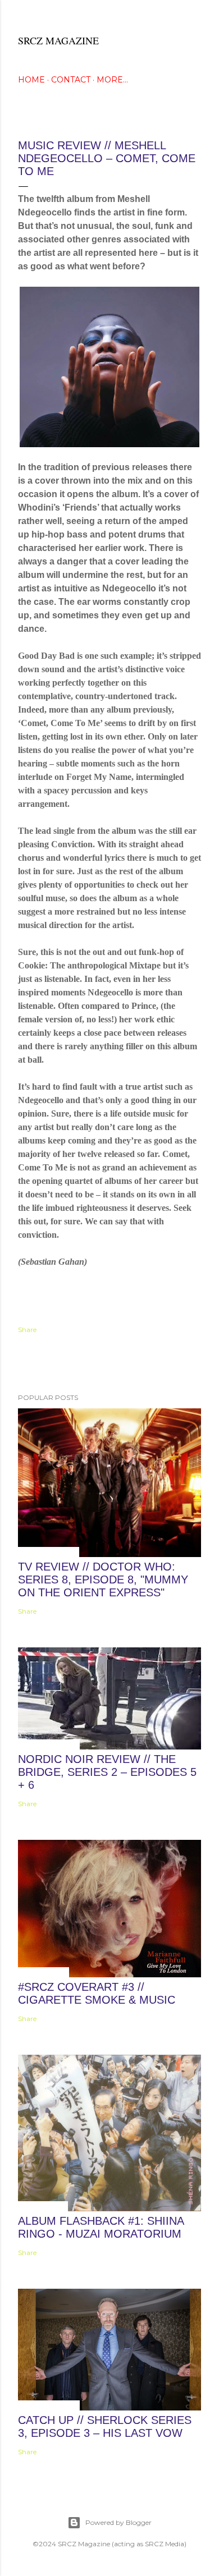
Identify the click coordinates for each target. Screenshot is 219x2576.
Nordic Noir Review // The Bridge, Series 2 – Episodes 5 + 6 (107, 1772)
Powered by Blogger (118, 2522)
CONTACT (71, 80)
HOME (31, 80)
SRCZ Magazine (58, 40)
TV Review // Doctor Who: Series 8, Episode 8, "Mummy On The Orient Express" (103, 1579)
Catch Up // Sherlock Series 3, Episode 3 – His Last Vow (105, 2426)
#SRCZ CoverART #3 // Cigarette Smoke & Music (97, 1993)
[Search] (194, 18)
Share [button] (27, 1330)
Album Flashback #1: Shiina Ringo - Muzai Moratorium (101, 2227)
